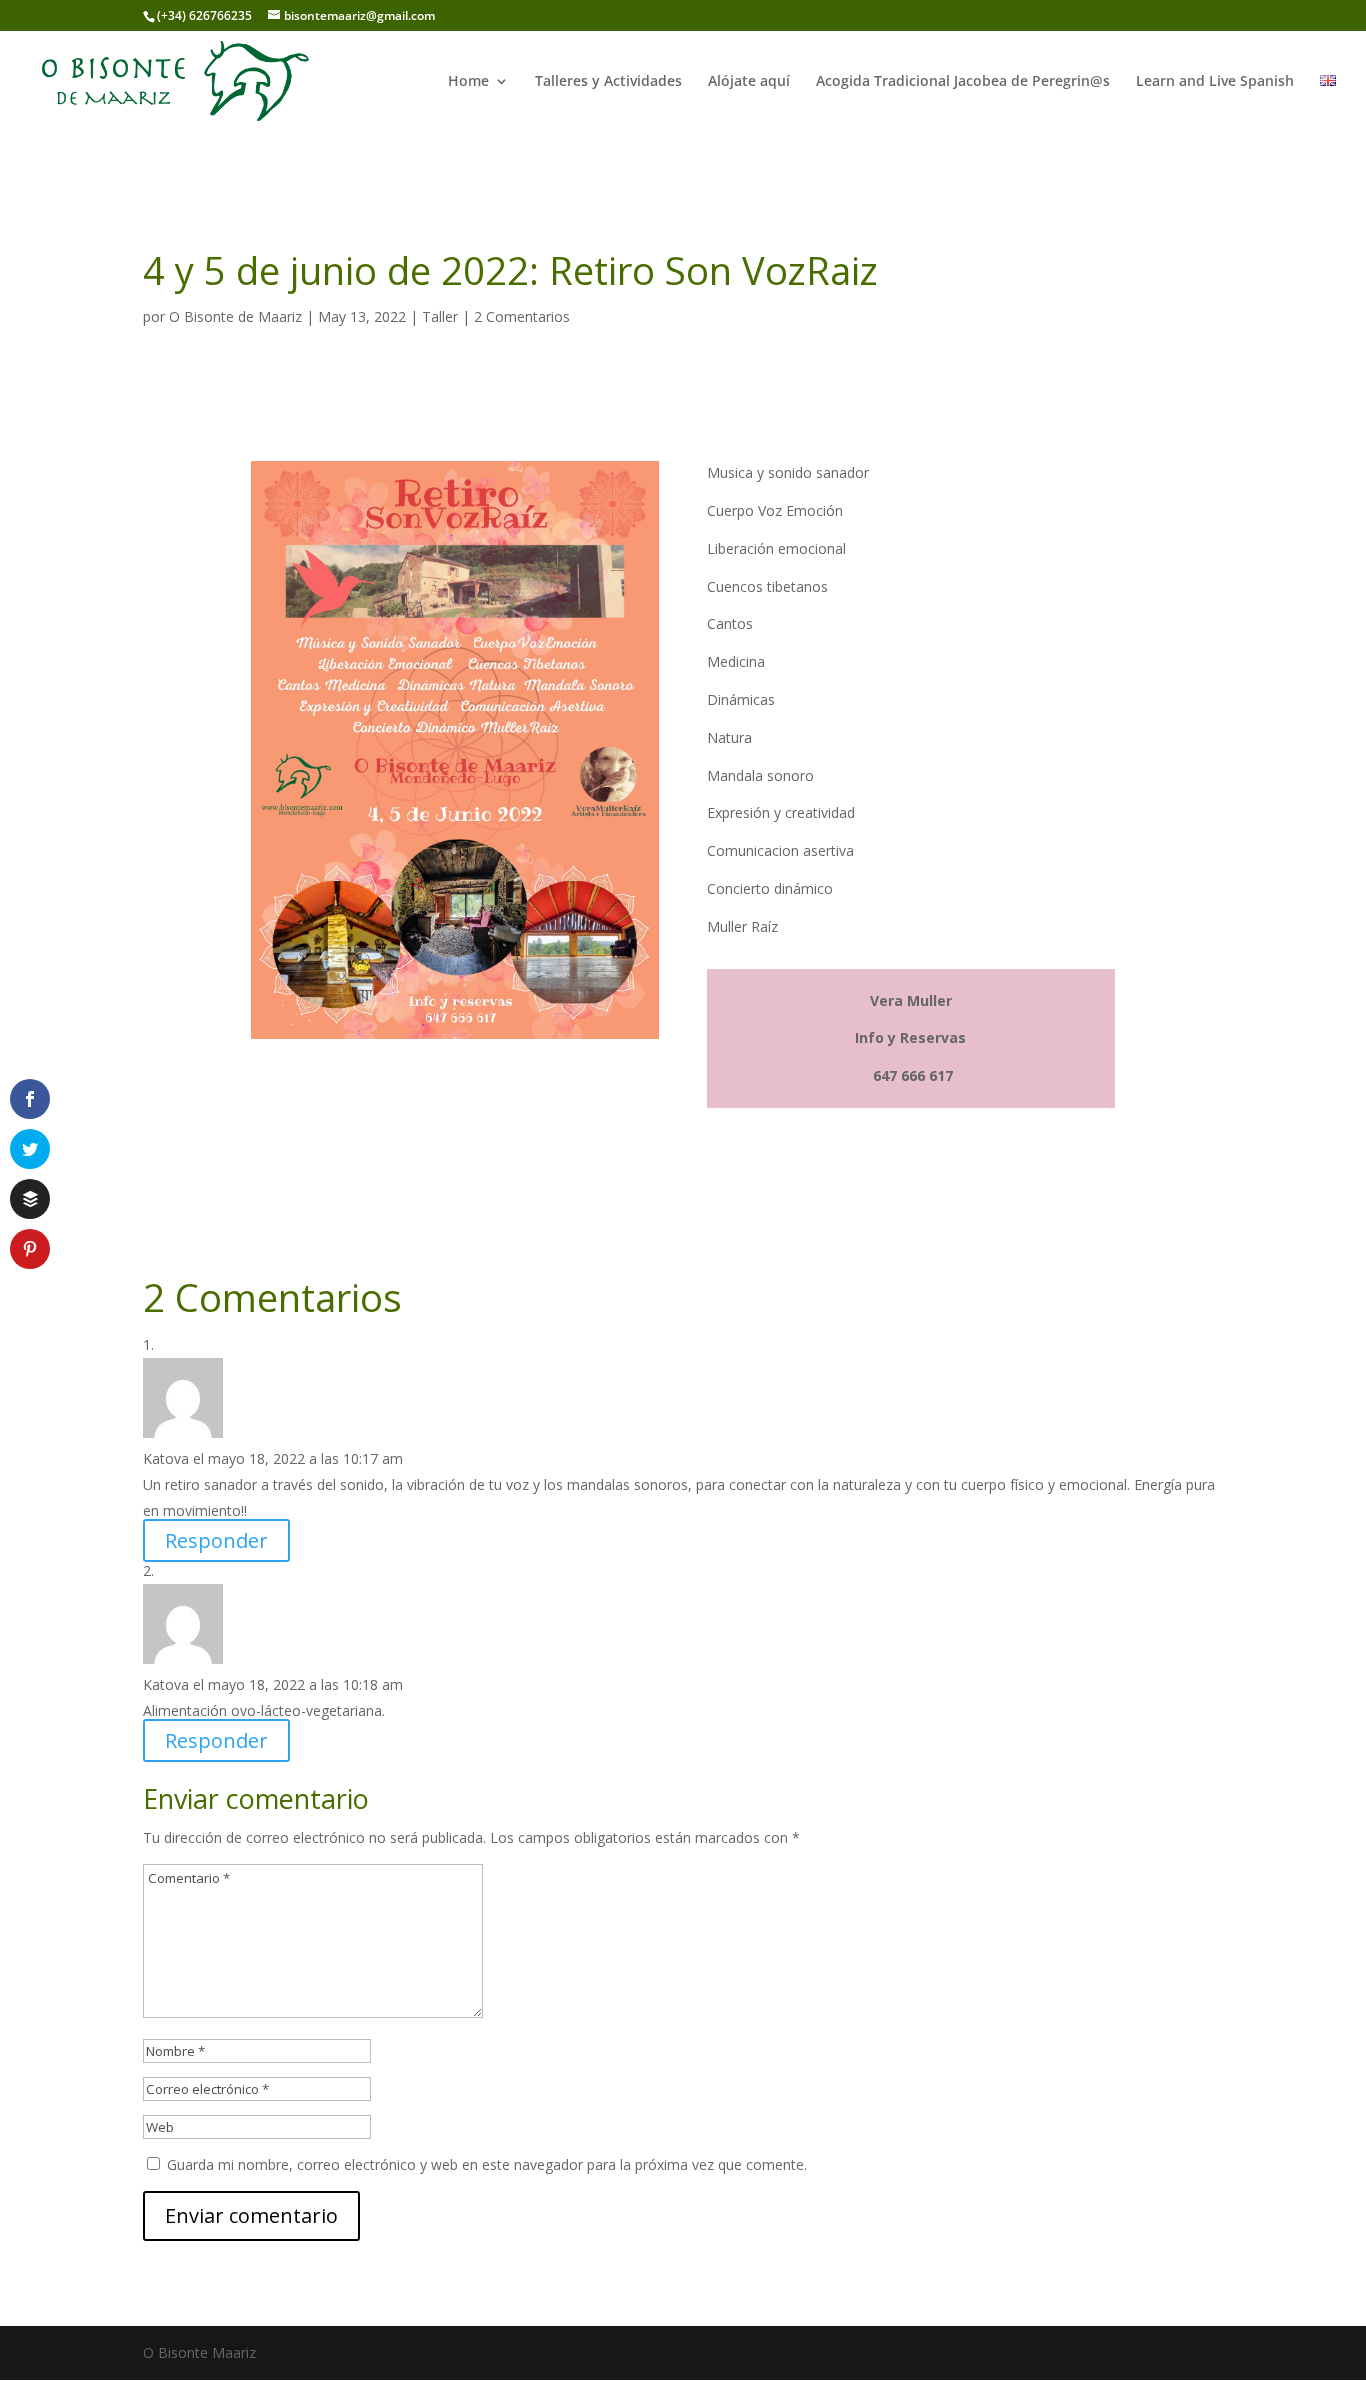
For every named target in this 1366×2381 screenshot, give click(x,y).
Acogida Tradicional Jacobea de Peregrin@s (963, 82)
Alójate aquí (749, 82)
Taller (440, 316)
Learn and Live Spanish (1215, 82)
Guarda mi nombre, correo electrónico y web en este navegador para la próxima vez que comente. (487, 2164)
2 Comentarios (522, 316)
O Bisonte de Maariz (235, 316)
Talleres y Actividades (608, 82)
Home (468, 82)
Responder (216, 1540)
